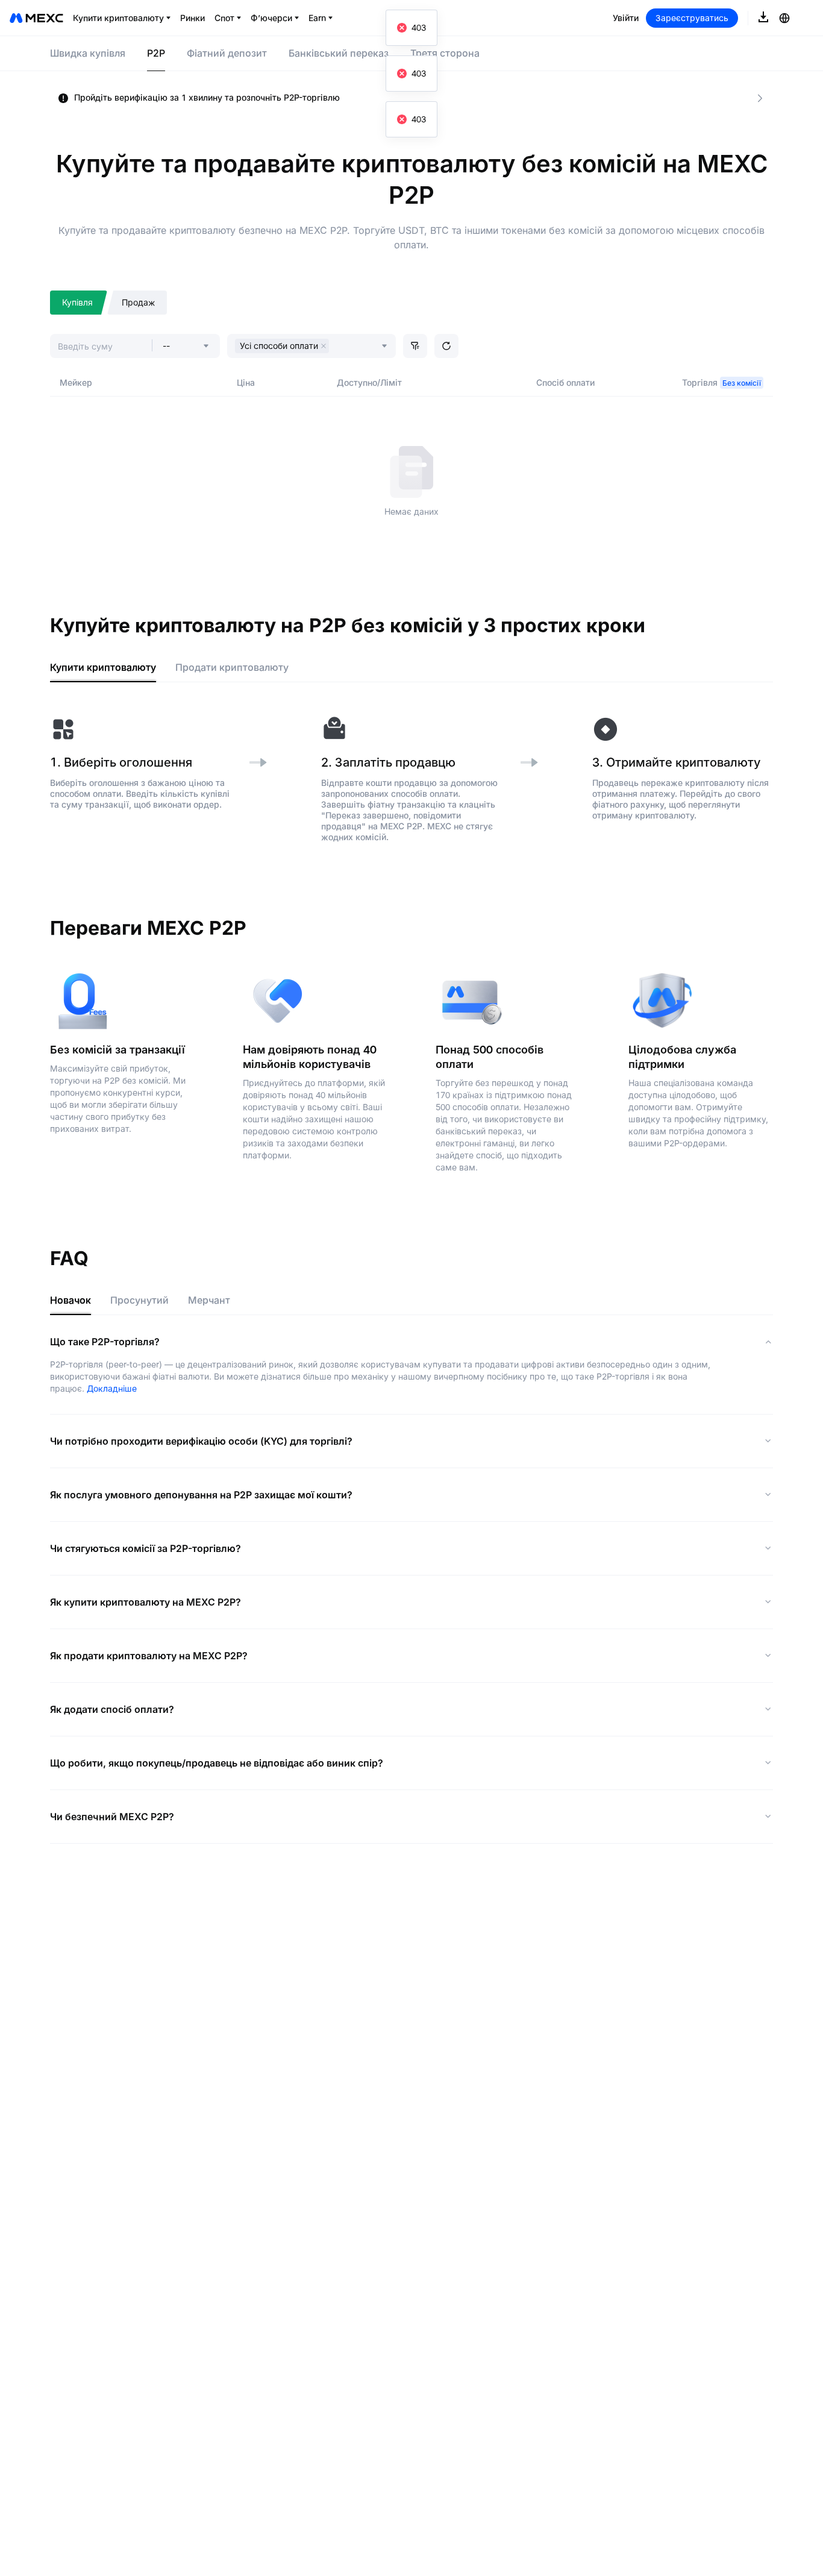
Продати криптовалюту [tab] (232, 667)
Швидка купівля (88, 53)
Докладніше (112, 1388)
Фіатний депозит (227, 53)
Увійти (626, 18)
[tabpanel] (411, 779)
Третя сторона (445, 53)
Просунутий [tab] (139, 1300)
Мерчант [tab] (209, 1300)
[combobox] (335, 347)
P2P (156, 53)
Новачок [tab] (70, 1300)
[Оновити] (446, 346)
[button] (415, 346)
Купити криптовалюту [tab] (103, 667)
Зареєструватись (692, 18)
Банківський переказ (339, 53)
